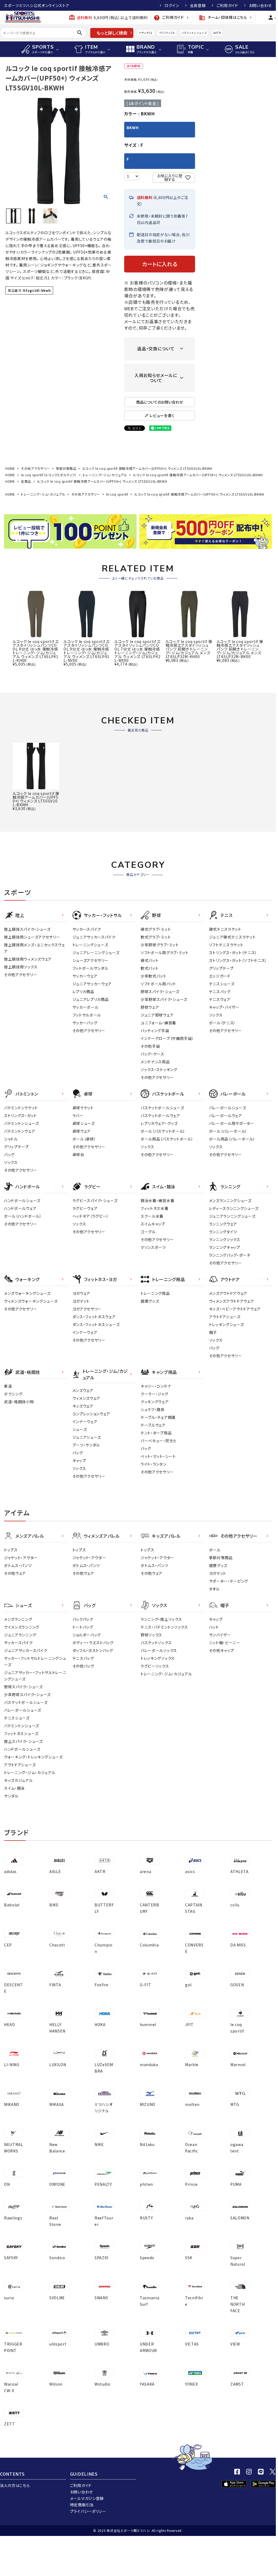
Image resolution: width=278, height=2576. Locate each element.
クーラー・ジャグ (154, 1394)
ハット (214, 1627)
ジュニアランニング (20, 1635)
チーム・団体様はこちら (223, 18)
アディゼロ (145, 33)
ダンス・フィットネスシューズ (96, 1324)
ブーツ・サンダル (86, 1445)
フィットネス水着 (155, 1208)
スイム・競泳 (14, 1788)
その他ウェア (15, 1573)
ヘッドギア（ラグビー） (91, 1216)
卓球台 (78, 1154)
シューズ (80, 1429)
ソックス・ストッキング (159, 1070)
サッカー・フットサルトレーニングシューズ (35, 1661)
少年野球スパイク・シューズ (164, 999)
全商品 (26, 481)
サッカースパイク (87, 929)
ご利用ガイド (227, 5)
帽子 (213, 1332)
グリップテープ (221, 968)
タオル (214, 1589)
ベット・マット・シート (158, 1456)
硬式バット (150, 960)
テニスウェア (220, 999)
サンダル (11, 1796)
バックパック (83, 1619)
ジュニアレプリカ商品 (91, 999)
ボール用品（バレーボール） (232, 1139)
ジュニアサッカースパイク (94, 937)
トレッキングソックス (158, 1658)
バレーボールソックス (159, 1650)
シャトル (11, 1139)
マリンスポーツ (153, 1247)
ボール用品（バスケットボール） (167, 1139)
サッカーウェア (85, 976)
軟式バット (150, 968)
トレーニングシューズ (90, 945)
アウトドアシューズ (225, 1317)
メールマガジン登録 (87, 2498)
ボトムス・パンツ (18, 1565)
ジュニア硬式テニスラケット (232, 937)
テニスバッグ (220, 992)
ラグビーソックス (155, 1666)
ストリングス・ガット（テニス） (233, 953)
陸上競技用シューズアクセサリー (32, 937)
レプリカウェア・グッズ (159, 1123)
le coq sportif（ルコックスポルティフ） (49, 475)
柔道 (8, 1386)
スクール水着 (152, 1216)
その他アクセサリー (35, 468)
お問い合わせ (260, 5)
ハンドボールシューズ (22, 1200)
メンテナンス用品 (155, 1062)
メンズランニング (18, 1619)
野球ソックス (151, 1635)
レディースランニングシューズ (234, 1208)
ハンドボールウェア (20, 1208)
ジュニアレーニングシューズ (96, 953)
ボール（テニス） (223, 1023)
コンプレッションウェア (91, 1414)
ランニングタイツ (223, 1232)
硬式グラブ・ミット (156, 929)
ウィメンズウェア (86, 1398)
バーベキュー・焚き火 (159, 1441)
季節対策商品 (66, 468)
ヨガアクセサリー (87, 1309)
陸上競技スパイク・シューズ (27, 929)
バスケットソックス (156, 1643)
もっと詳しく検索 (112, 33)
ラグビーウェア (85, 1208)
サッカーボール (86, 1007)
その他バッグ (83, 1666)
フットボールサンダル (90, 968)
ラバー (78, 1115)
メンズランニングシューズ (230, 1200)
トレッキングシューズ (227, 1324)
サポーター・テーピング (229, 1581)
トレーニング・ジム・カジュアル (105, 475)
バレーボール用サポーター (232, 1123)
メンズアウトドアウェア (228, 1293)
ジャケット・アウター (21, 1558)
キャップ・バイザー (224, 1007)
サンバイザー (220, 1635)
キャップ (79, 1461)
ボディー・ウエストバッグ (93, 1643)
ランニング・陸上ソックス (161, 1619)
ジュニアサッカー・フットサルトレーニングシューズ (35, 1676)
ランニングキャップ (225, 1247)
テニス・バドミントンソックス (164, 1627)
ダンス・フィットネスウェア (94, 1317)
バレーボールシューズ (228, 1108)
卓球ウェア (82, 1131)
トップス (11, 1550)
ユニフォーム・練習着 (158, 1023)
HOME (10, 468)
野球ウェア (150, 1007)
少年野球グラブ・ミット (160, 945)
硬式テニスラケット (225, 929)
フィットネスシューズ (21, 1733)
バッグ (9, 1154)
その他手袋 (150, 1046)
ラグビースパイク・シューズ (95, 1200)
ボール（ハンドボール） (23, 1216)
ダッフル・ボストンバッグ (93, 1650)
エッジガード (220, 976)
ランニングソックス (225, 1239)
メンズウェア (83, 1390)
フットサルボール (87, 1015)
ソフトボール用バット (158, 984)
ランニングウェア (223, 1224)
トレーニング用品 (155, 1293)
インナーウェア (85, 1332)
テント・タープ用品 (156, 1433)
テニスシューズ (222, 984)
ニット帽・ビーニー (225, 1643)
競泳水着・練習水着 (157, 1200)
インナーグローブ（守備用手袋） (167, 1038)
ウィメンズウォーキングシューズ (31, 1301)
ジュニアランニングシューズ (232, 1216)
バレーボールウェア (226, 1115)
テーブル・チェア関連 (158, 1417)
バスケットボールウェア (160, 1115)
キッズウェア (83, 1406)
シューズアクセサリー (91, 960)
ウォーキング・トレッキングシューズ (33, 1757)
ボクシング (13, 1394)
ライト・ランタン (154, 1464)
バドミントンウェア (20, 1131)
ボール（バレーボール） (228, 1131)
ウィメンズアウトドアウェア (232, 1301)
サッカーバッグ (85, 1023)
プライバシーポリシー (88, 2511)
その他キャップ (222, 1650)
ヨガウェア (81, 1293)
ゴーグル (148, 1232)
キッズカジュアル (18, 1780)
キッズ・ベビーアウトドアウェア (235, 1309)
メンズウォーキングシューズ (27, 1293)
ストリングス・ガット (20, 1115)
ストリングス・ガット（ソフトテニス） (238, 960)
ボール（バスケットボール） (163, 1131)
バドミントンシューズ (194, 33)
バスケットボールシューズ (162, 1108)
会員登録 (198, 5)
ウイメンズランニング (22, 1627)
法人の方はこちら (15, 2485)
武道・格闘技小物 (19, 1402)
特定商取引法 (82, 2505)
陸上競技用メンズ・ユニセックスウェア (34, 948)
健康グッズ (150, 1301)
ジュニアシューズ (87, 1437)
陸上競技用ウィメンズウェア (28, 959)
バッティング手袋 (155, 1031)
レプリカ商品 (83, 992)
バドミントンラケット (21, 1108)
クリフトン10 (167, 33)
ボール (215, 1550)
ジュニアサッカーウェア (92, 984)
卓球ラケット (83, 1108)
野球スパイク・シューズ (160, 992)
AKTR (217, 33)
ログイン (172, 5)
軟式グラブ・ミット (156, 937)
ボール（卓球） (84, 1139)
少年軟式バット (154, 976)
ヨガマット (81, 1301)
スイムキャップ (153, 1224)
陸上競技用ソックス (21, 967)
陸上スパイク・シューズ (23, 1741)
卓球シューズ (84, 1123)
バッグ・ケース (152, 1054)
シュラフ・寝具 (153, 1409)
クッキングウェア (155, 1402)
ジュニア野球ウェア (157, 1015)
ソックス (216, 1015)
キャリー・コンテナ (156, 1386)
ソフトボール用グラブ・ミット (165, 953)
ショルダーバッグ (87, 1635)
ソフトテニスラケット (226, 945)
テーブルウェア (153, 1425)
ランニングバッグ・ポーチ (230, 1255)
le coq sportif (117, 494)
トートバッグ (83, 1627)
